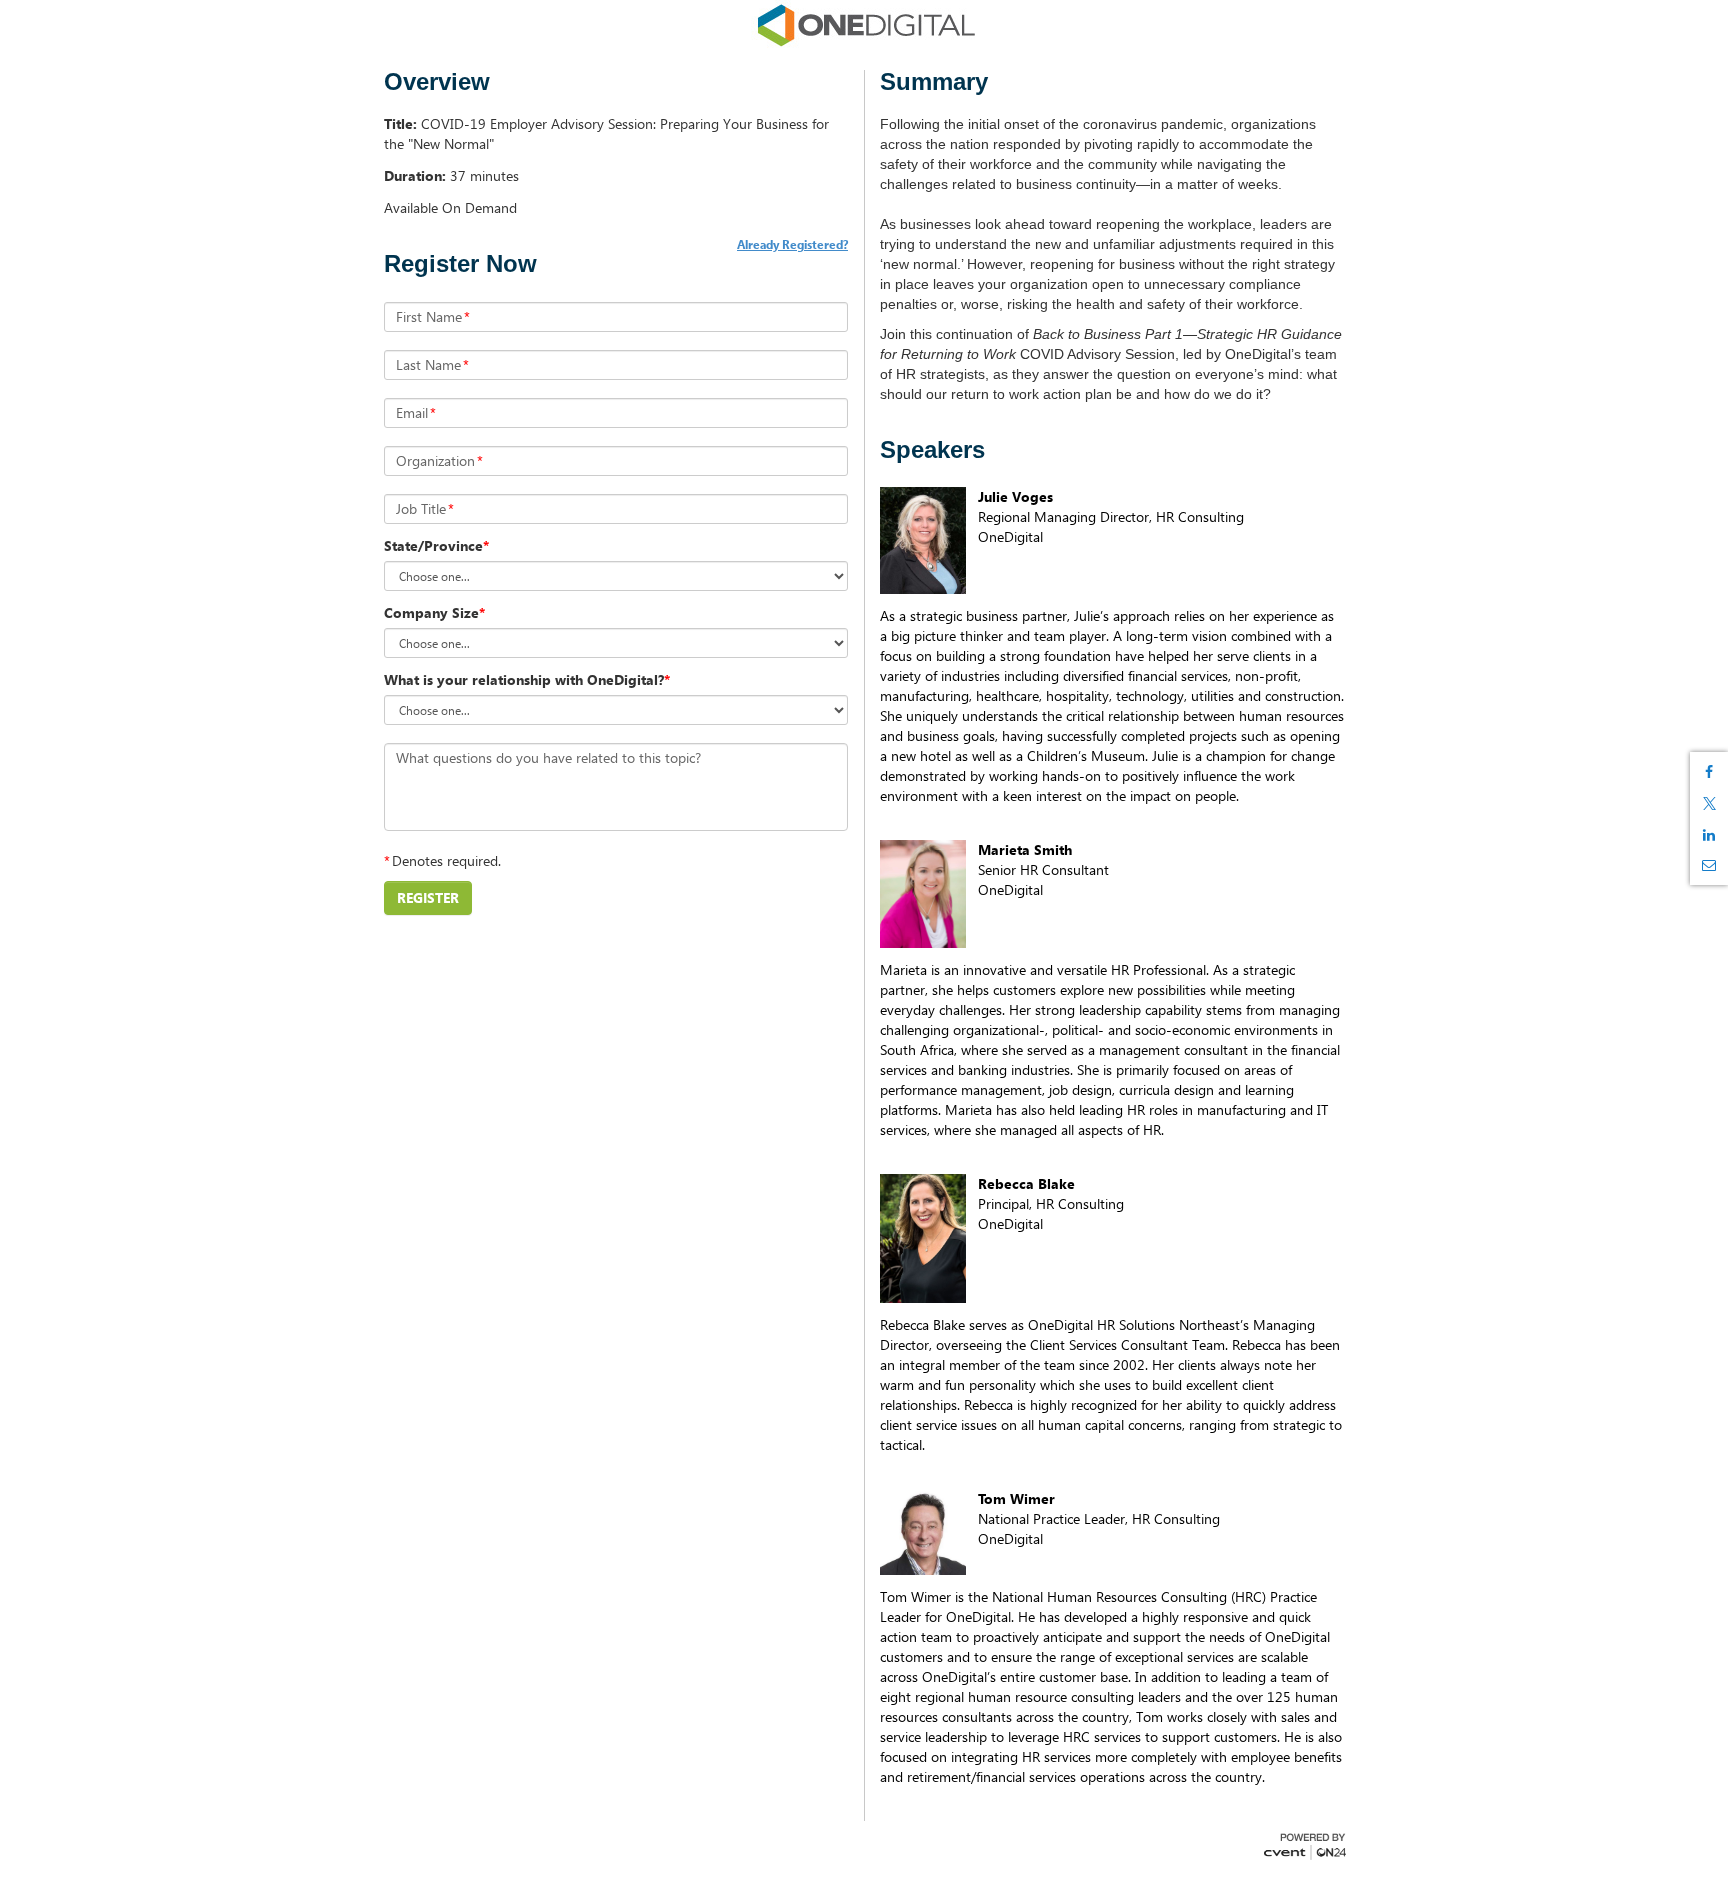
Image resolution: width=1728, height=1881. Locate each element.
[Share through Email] (1709, 865)
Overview (437, 82)
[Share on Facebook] (1709, 772)
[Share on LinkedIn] (1709, 835)
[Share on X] (1709, 803)
